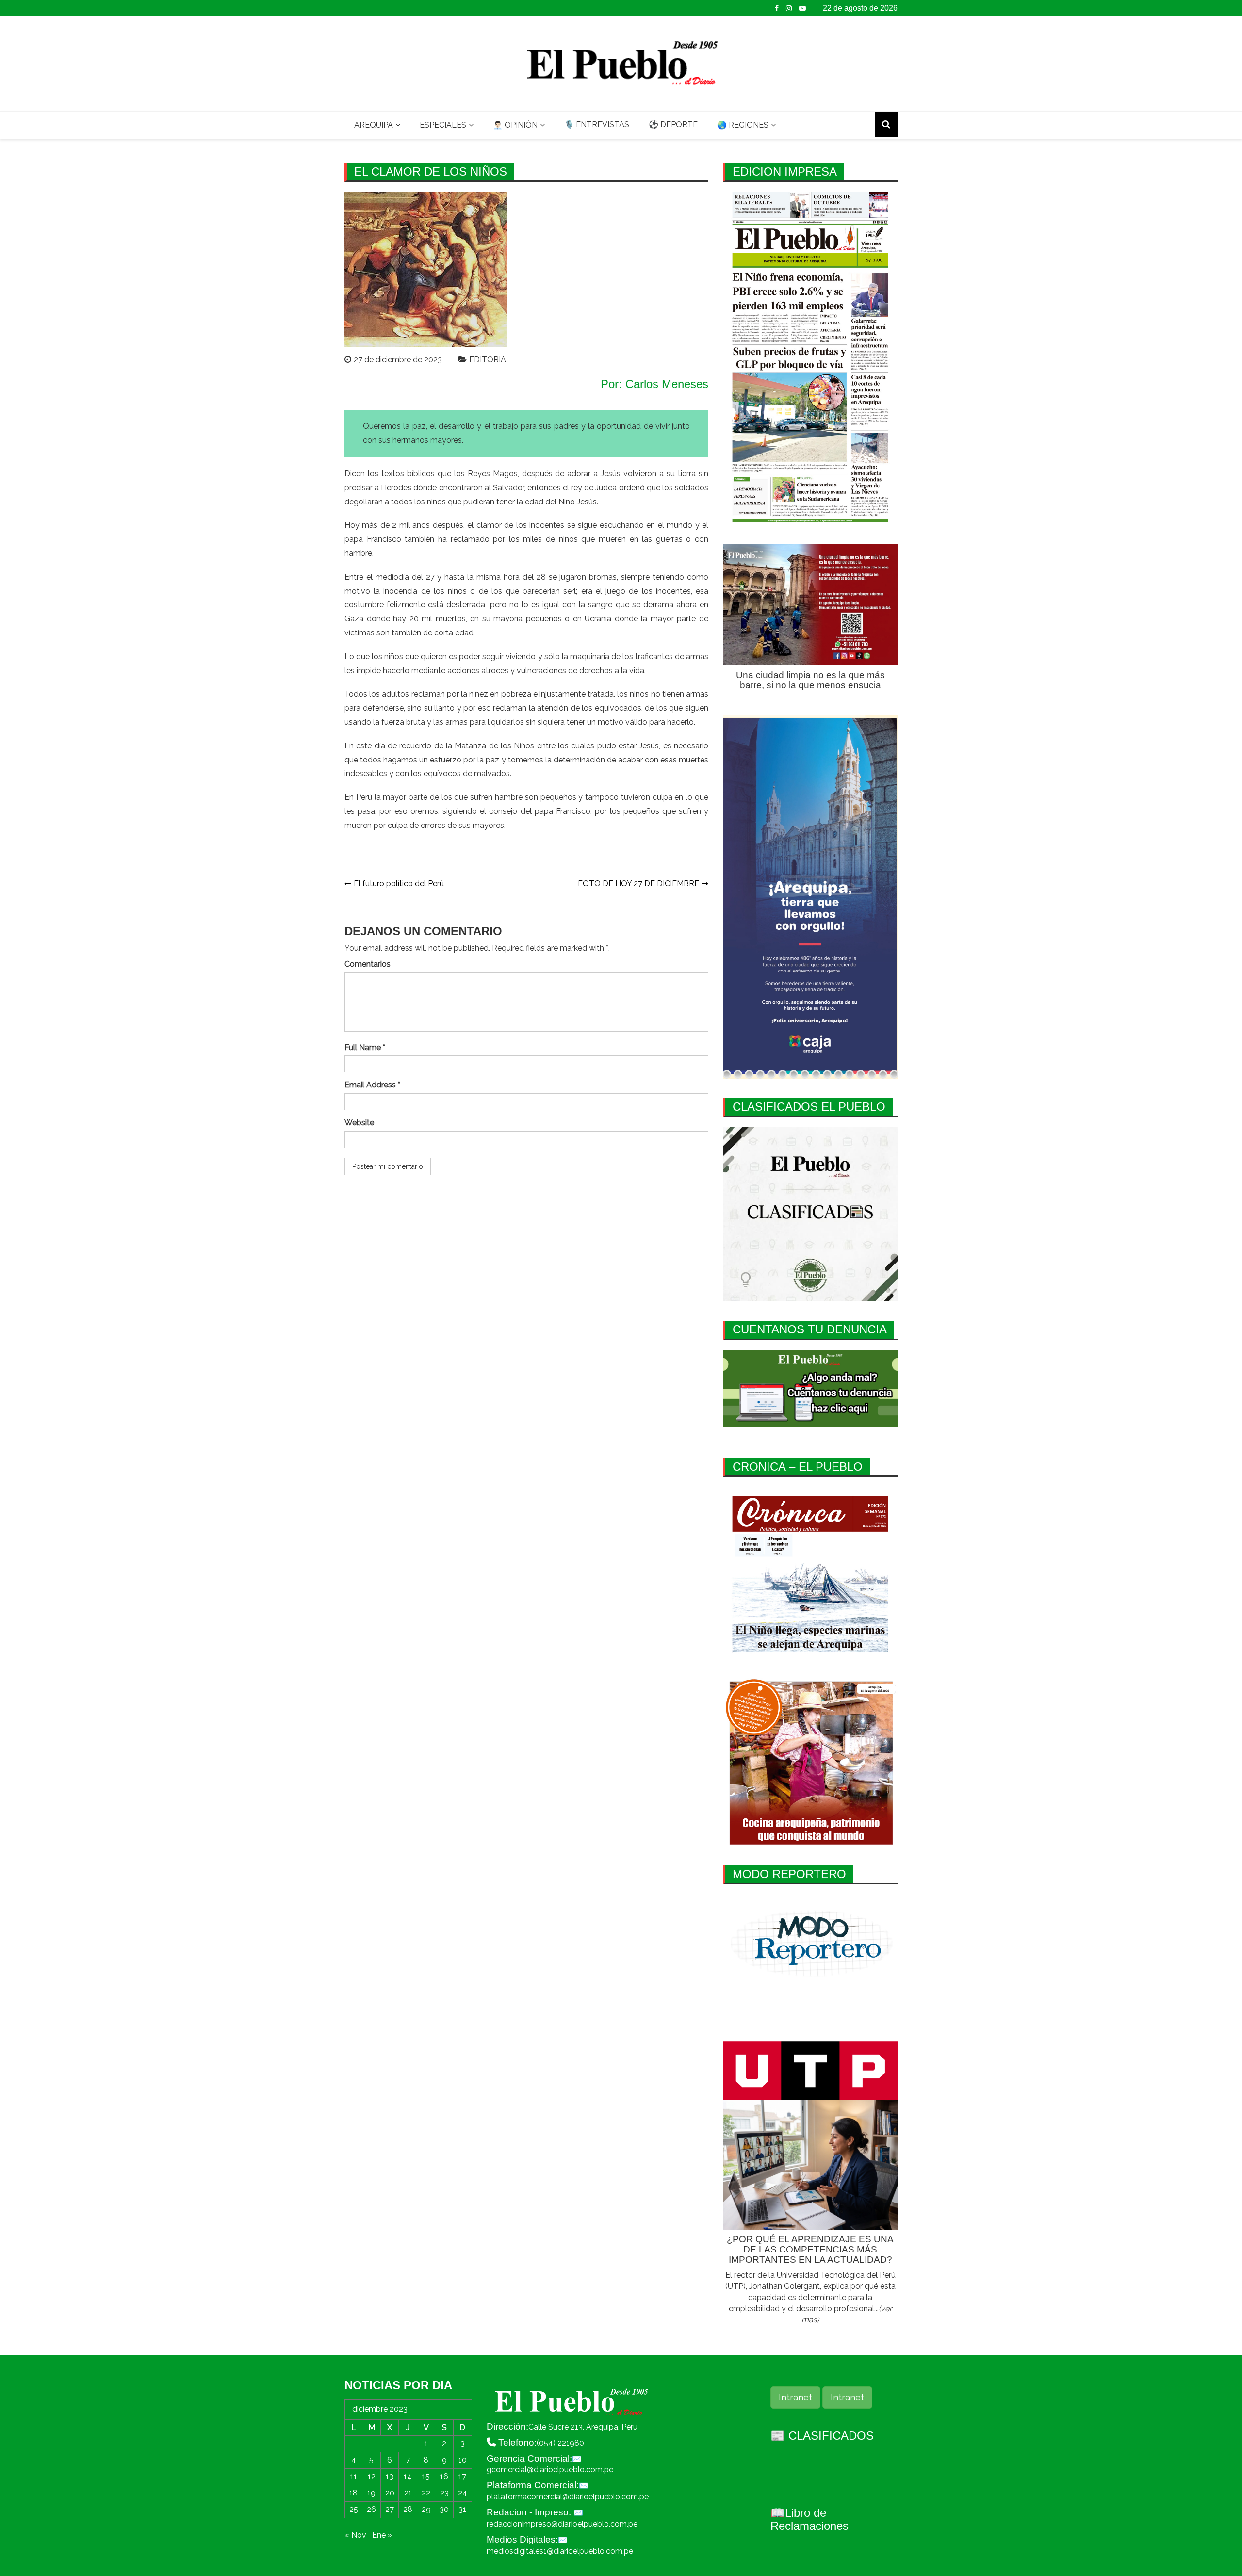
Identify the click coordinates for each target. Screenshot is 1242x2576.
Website (359, 1123)
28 (408, 2509)
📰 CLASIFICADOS (822, 2436)
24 (463, 2493)
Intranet (795, 2397)
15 (426, 2476)
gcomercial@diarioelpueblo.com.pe (550, 2470)
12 (372, 2476)
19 (371, 2493)
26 (371, 2509)
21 (408, 2493)
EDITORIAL (490, 360)
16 (444, 2476)
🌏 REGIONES (743, 125)
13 (390, 2476)
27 (390, 2509)
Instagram (789, 8)
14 (408, 2476)
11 (354, 2476)
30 (444, 2509)
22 (426, 2493)
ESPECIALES (443, 125)
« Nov (355, 2535)
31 (462, 2509)
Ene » (382, 2535)
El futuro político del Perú (399, 883)
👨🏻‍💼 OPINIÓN (515, 125)
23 (444, 2493)
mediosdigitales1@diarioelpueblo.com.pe (560, 2551)
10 (463, 2460)
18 (353, 2493)
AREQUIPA (374, 125)
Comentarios (368, 964)
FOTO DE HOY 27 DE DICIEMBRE (638, 883)
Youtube (802, 8)
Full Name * (365, 1047)
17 (462, 2476)
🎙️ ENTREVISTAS (597, 124)
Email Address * (372, 1085)
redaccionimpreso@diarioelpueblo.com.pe (562, 2524)
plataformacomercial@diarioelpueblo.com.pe (568, 2497)
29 (426, 2509)
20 (390, 2493)
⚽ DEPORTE (673, 124)
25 (354, 2509)
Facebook (777, 8)
